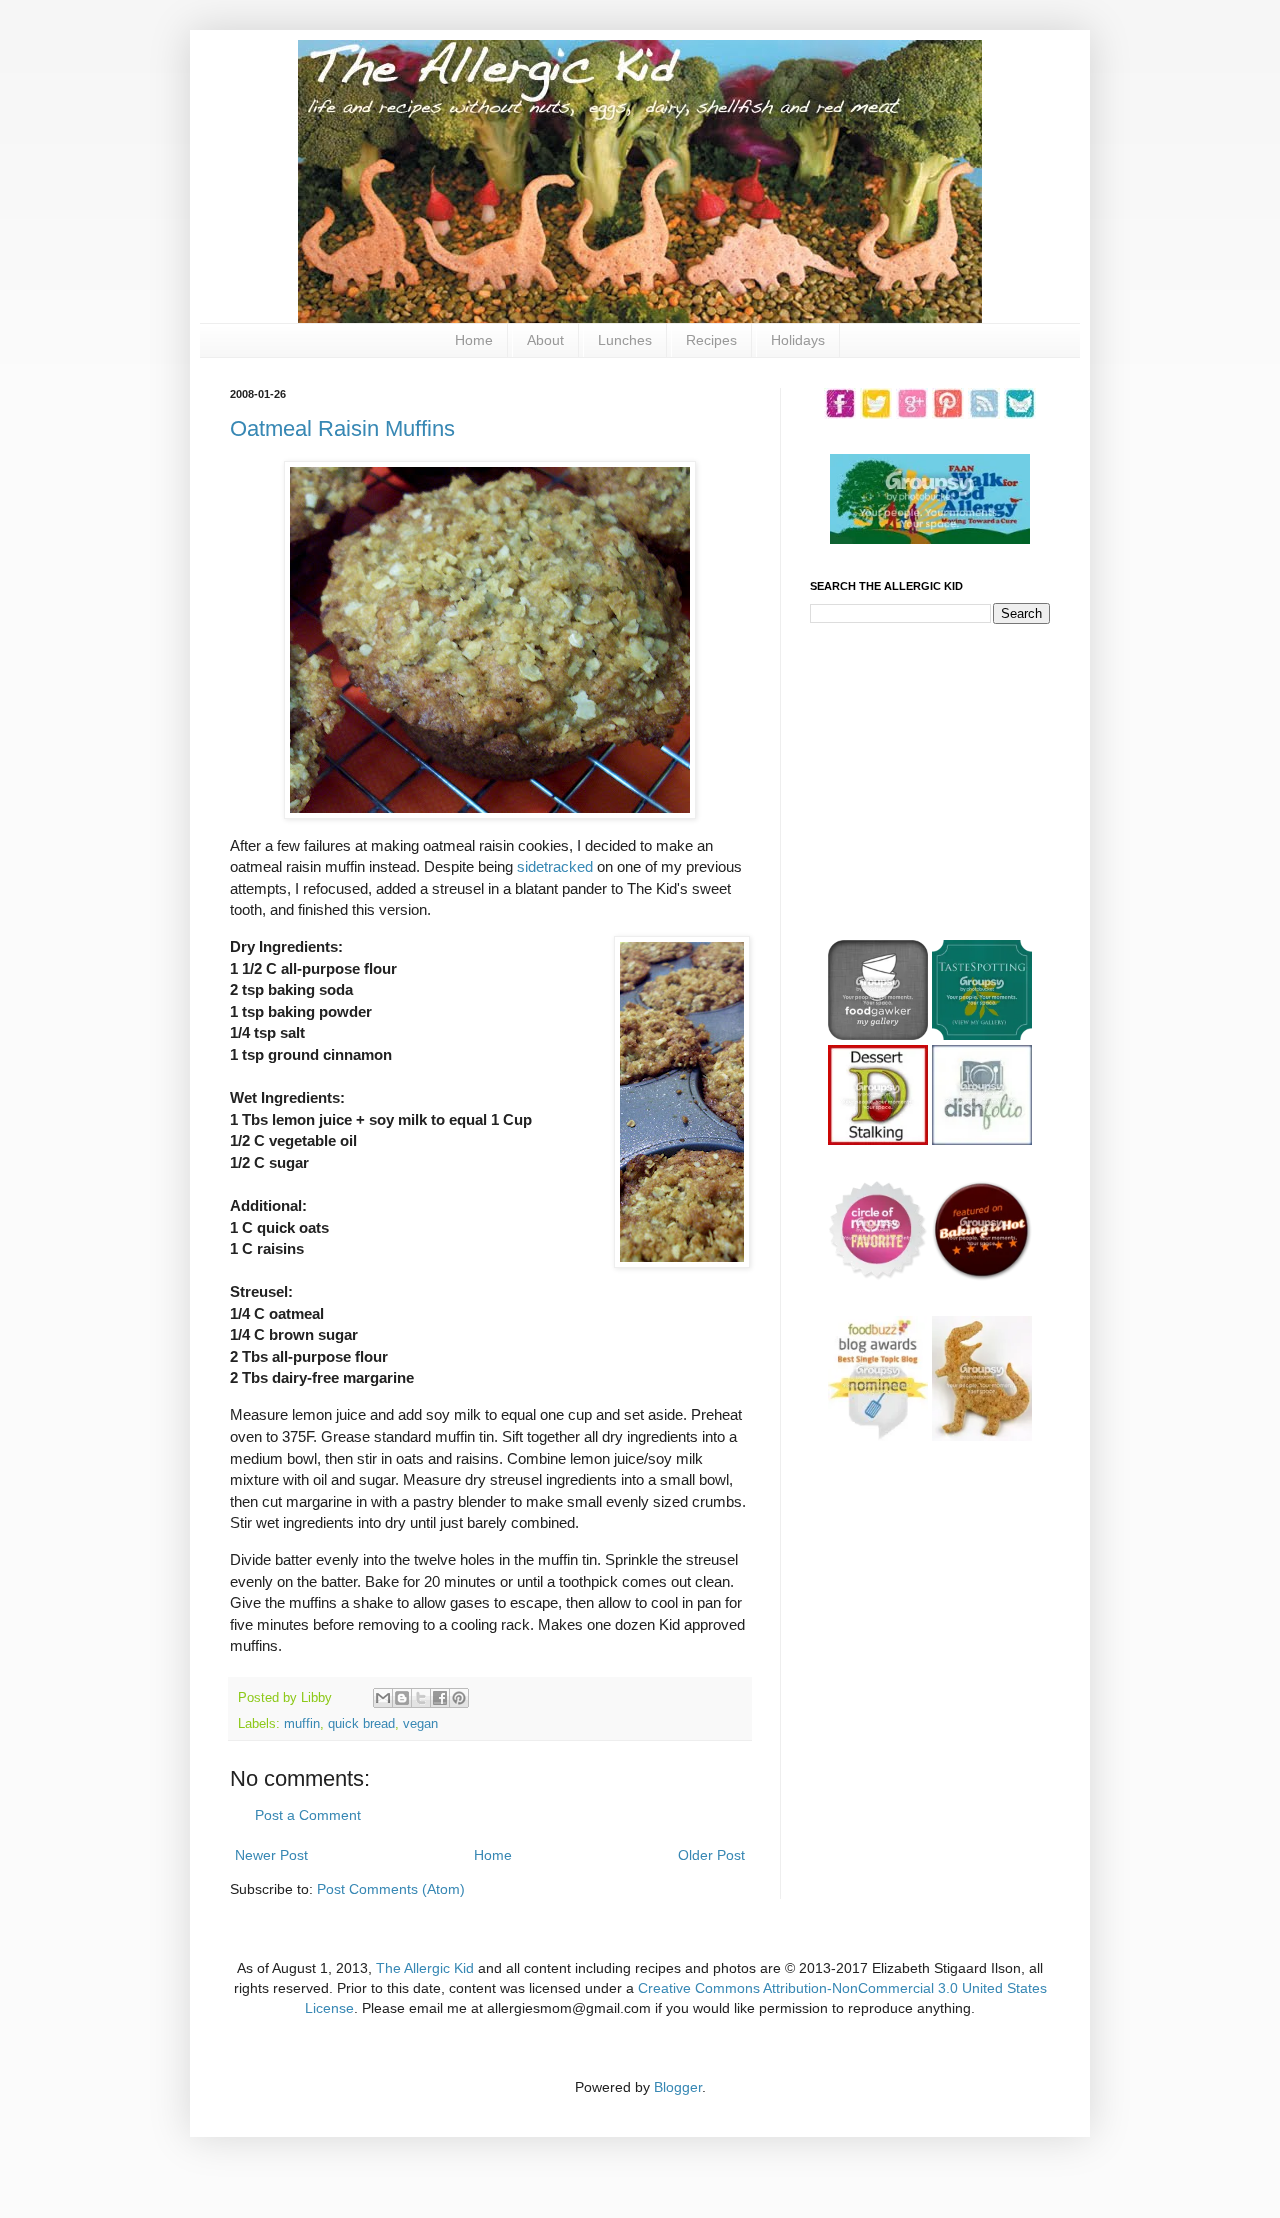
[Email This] (383, 1698)
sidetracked (555, 866)
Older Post (711, 1855)
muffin (302, 1724)
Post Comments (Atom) (391, 1889)
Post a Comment (308, 1815)
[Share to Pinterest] (459, 1698)
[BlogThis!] (402, 1698)
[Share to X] (421, 1698)
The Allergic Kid (425, 1968)
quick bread (361, 1724)
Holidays (798, 340)
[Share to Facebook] (440, 1698)
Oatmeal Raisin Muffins (342, 428)
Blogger (678, 2087)
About (545, 340)
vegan (420, 1724)
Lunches (625, 340)
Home (474, 340)
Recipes (711, 340)
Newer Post (271, 1855)
